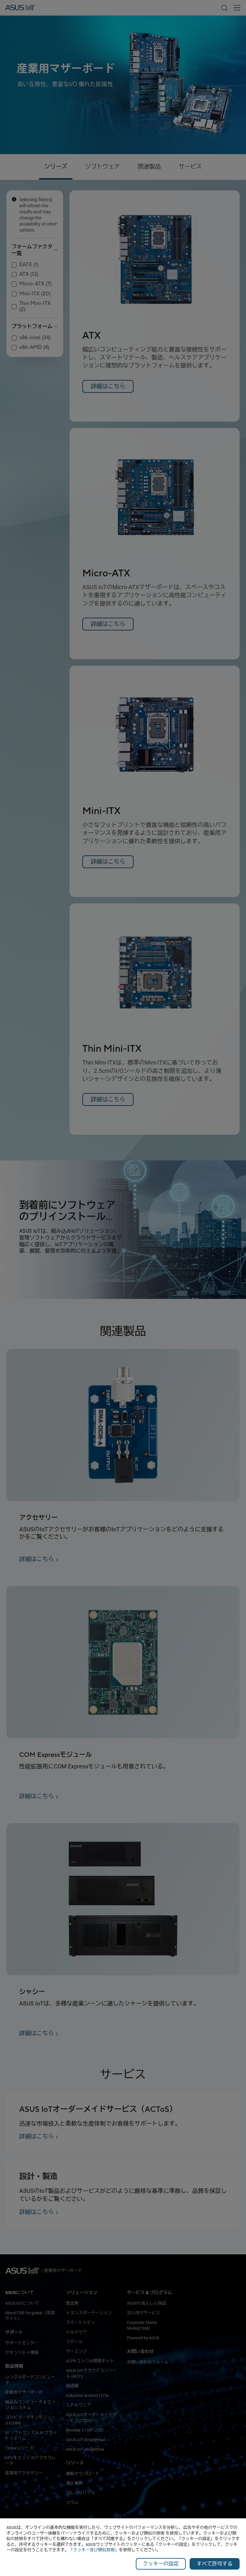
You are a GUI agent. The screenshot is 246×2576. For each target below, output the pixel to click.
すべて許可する (215, 2564)
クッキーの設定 (161, 2564)
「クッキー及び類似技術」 (94, 2550)
